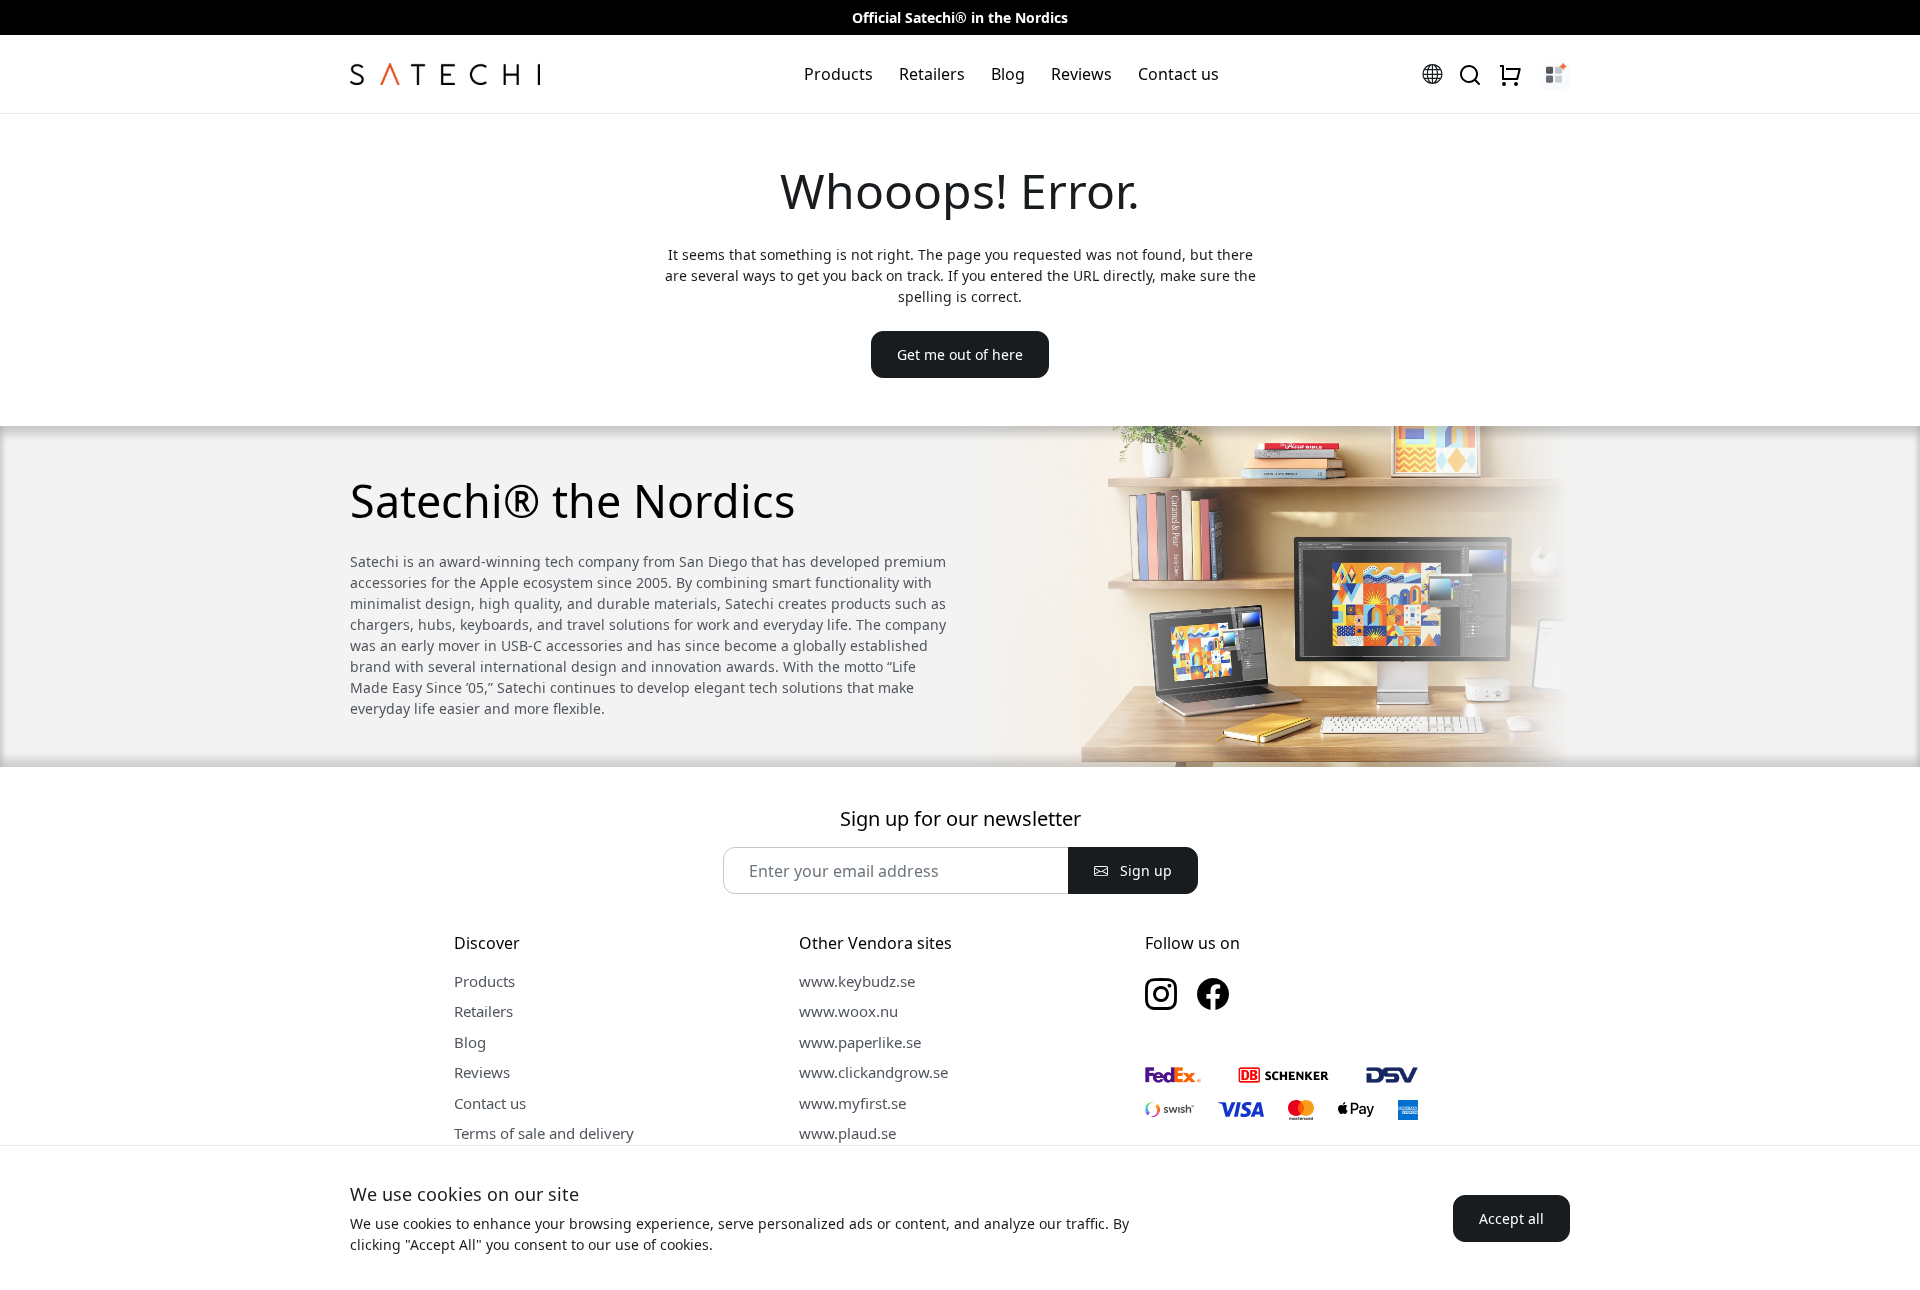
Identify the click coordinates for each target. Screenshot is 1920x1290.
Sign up (1144, 870)
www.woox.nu (848, 1011)
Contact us (1178, 74)
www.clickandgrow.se (873, 1072)
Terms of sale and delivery (544, 1133)
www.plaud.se (847, 1133)
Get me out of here (960, 354)
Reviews (1081, 74)
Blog (1008, 74)
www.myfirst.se (852, 1103)
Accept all (1511, 1218)
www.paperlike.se (860, 1042)
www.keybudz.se (857, 981)
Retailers (932, 74)
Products (838, 74)
